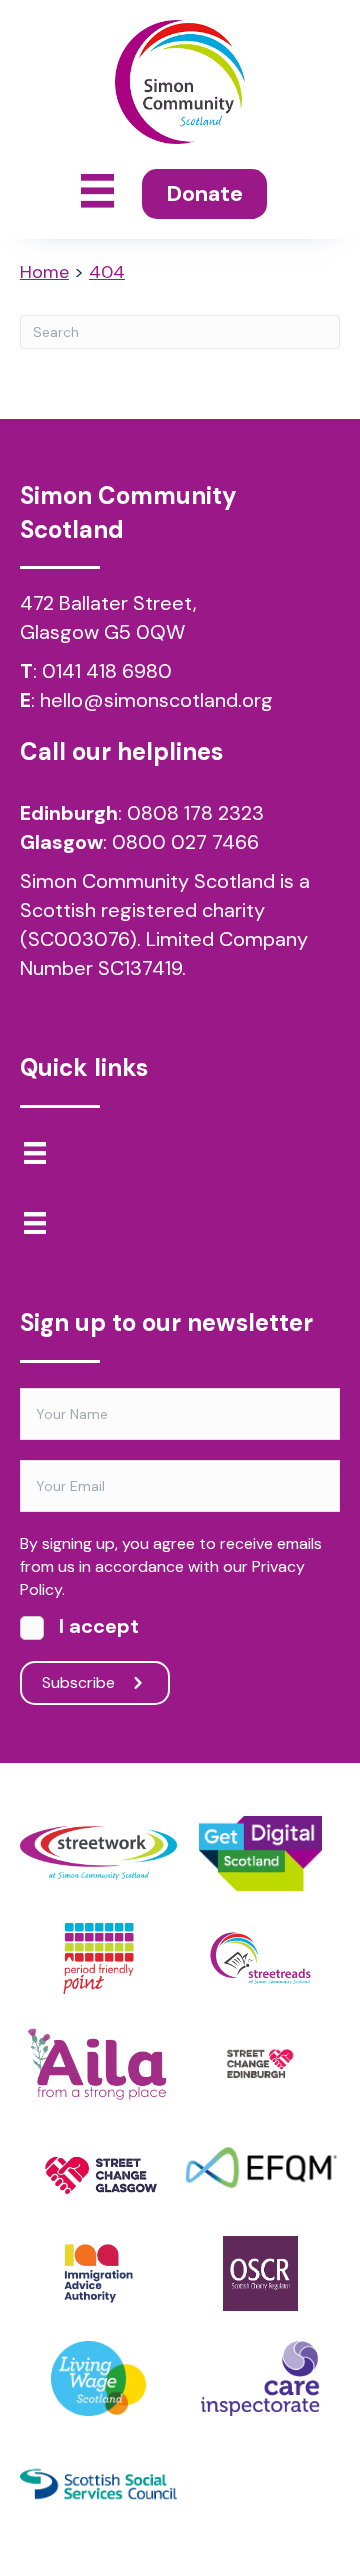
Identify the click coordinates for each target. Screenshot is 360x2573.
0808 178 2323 (195, 813)
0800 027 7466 (185, 842)
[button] (95, 1683)
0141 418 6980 (107, 671)
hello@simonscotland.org (156, 700)
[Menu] (35, 1153)
